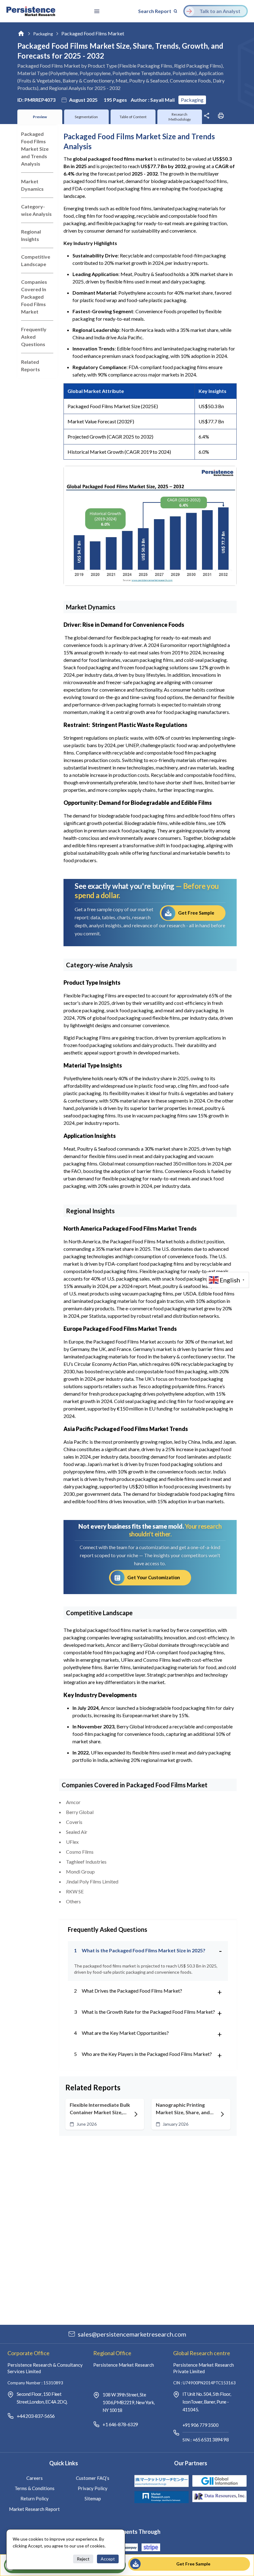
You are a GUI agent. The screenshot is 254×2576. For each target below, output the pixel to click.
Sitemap (93, 2498)
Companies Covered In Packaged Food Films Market (34, 297)
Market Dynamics (32, 185)
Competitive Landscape (36, 260)
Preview (40, 117)
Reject (83, 2559)
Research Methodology (180, 117)
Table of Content (133, 117)
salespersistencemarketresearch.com (132, 2334)
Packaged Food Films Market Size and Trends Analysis (35, 149)
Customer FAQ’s (93, 2478)
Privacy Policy (93, 2488)
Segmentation (86, 117)
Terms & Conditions (35, 2488)
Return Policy (35, 2498)
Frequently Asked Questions (34, 337)
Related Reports (31, 365)
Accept (108, 2559)
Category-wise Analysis (36, 210)
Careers (35, 2478)
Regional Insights (31, 235)
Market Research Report (34, 2509)
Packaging (43, 34)
